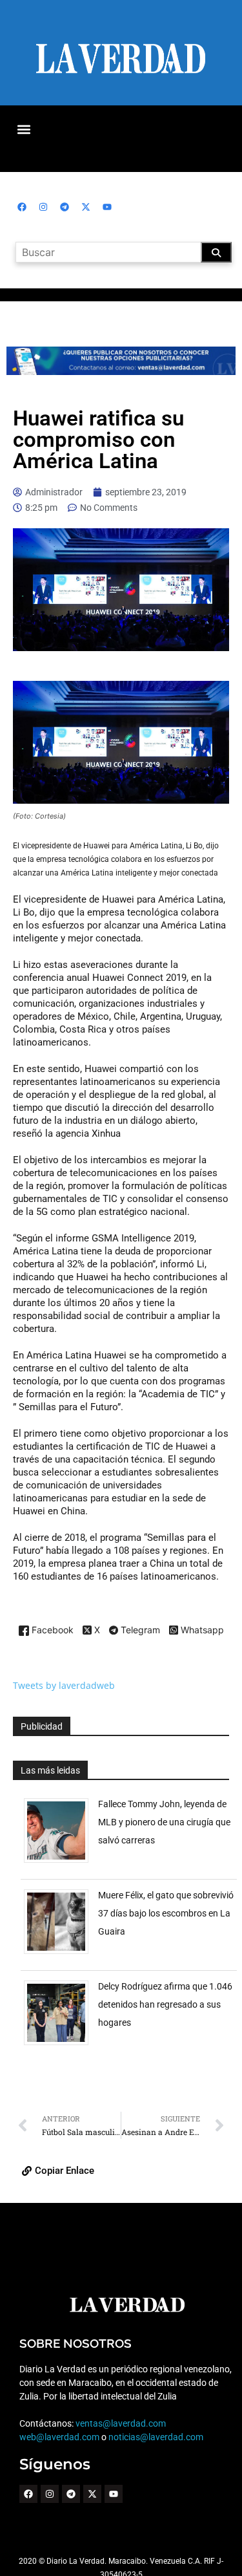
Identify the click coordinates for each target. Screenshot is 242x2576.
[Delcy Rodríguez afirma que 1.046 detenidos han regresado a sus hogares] (61, 2045)
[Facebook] (22, 207)
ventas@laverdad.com (121, 2423)
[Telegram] (65, 207)
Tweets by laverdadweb (64, 1685)
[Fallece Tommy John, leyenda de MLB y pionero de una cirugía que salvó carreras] (61, 1862)
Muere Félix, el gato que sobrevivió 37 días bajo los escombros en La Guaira (166, 1913)
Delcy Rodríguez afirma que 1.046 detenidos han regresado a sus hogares (165, 2004)
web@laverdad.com (59, 2437)
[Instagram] (43, 207)
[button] (24, 129)
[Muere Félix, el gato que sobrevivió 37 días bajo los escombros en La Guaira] (61, 1954)
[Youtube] (107, 207)
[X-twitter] (86, 207)
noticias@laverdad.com (156, 2437)
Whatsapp (201, 1630)
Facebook (51, 1630)
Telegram (139, 1631)
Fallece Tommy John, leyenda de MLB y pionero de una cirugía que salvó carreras (164, 1822)
